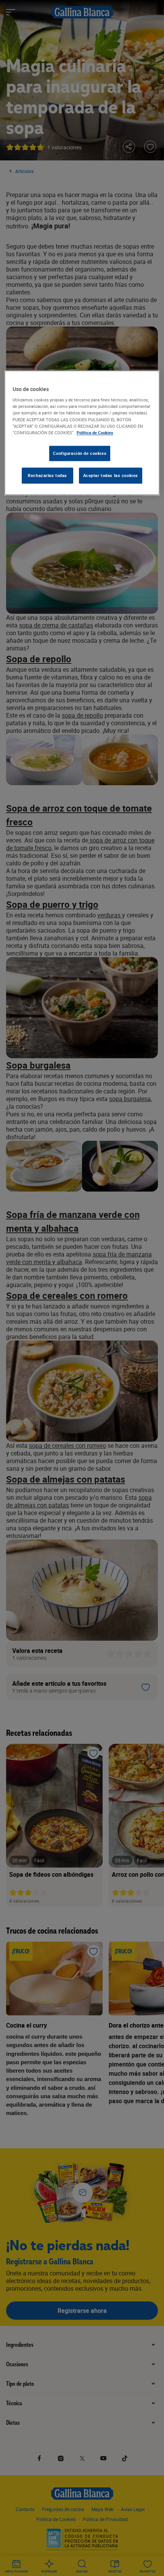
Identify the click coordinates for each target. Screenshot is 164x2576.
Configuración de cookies (80, 453)
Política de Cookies (95, 433)
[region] (82, 433)
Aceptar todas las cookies (111, 475)
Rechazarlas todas (47, 475)
